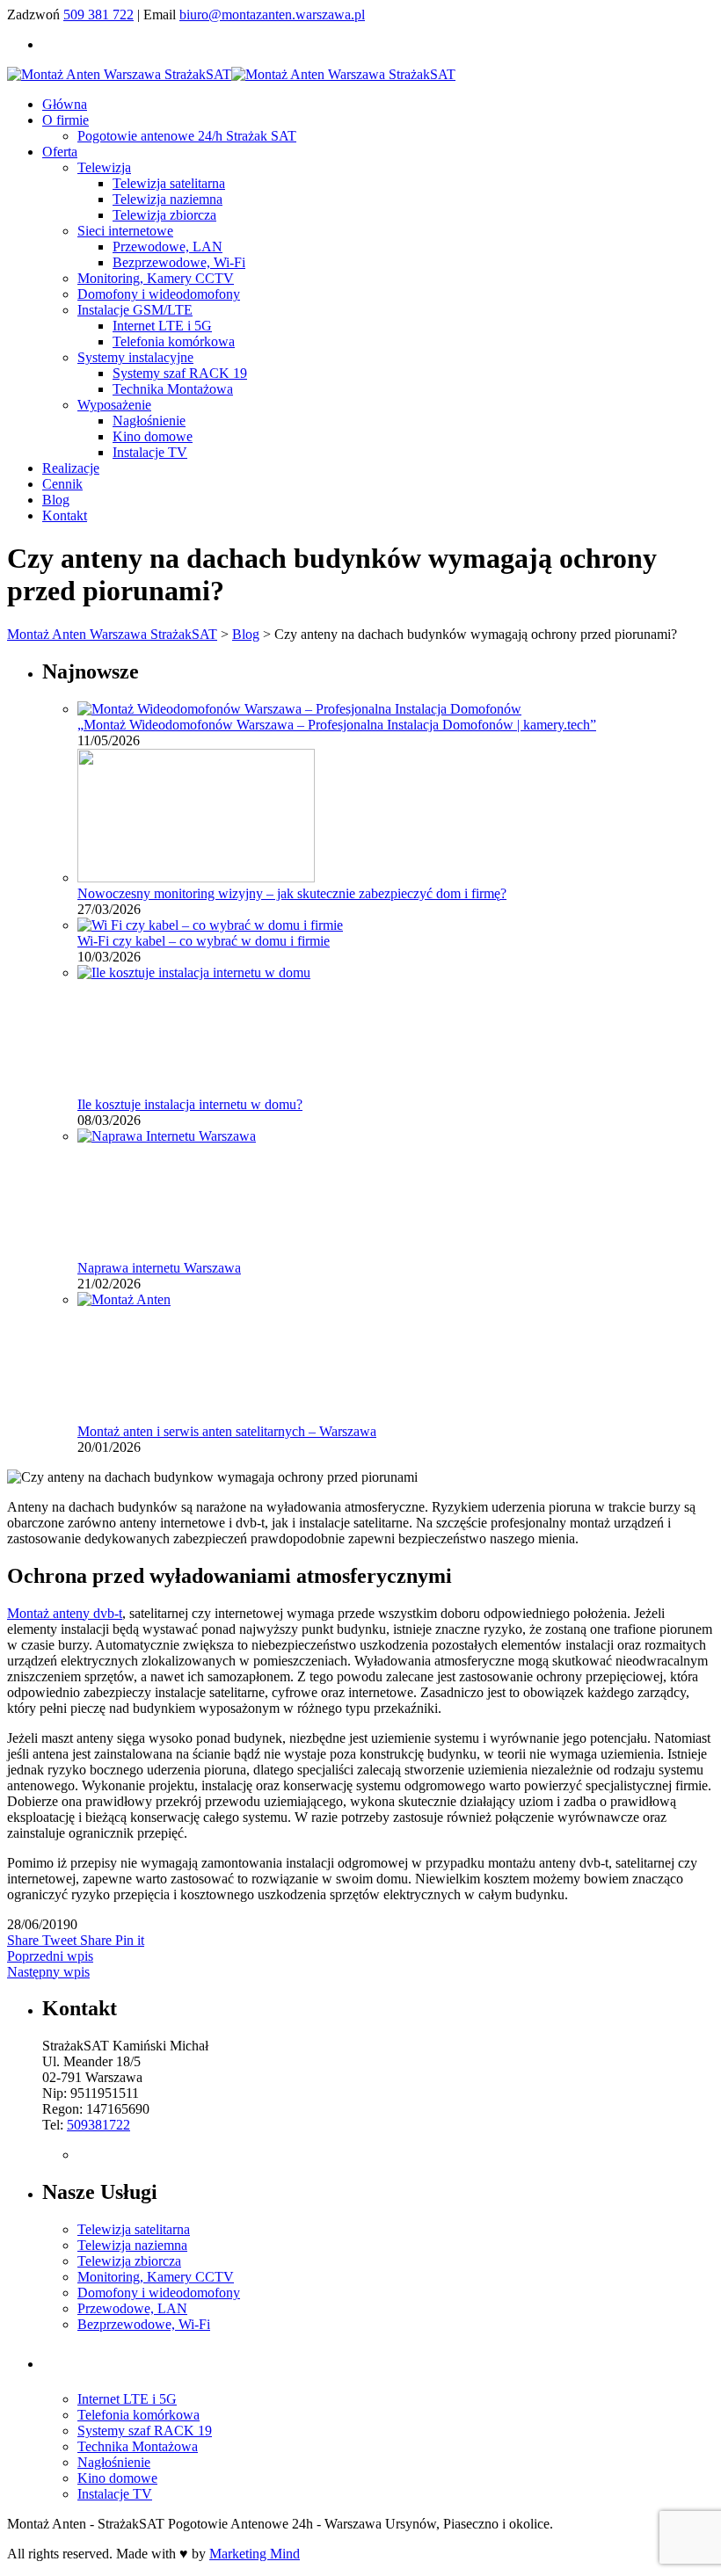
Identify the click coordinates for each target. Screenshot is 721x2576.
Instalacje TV (150, 452)
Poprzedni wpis (50, 1956)
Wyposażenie (114, 405)
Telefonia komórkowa (174, 341)
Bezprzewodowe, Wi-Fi (179, 262)
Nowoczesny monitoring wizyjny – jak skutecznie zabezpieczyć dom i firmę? (292, 893)
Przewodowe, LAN (168, 247)
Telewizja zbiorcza (164, 215)
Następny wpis (48, 1972)
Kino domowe (153, 436)
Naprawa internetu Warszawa (159, 1268)
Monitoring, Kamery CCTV (156, 278)
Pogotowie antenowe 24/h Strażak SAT (187, 136)
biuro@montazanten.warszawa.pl (272, 15)
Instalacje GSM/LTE (135, 310)
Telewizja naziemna (168, 199)
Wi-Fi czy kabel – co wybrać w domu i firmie (204, 941)
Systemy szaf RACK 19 (180, 373)
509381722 (98, 2125)
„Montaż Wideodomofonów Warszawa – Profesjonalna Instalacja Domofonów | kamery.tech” (337, 725)
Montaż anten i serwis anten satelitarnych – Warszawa (227, 1431)
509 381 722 (98, 15)
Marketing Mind (255, 2554)
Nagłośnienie (149, 421)
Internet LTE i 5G (162, 326)
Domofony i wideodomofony (159, 294)
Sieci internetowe (125, 231)
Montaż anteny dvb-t (65, 1613)
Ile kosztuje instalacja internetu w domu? (190, 1104)
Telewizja (104, 167)
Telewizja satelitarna (169, 183)
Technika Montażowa (173, 389)
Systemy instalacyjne (135, 357)
